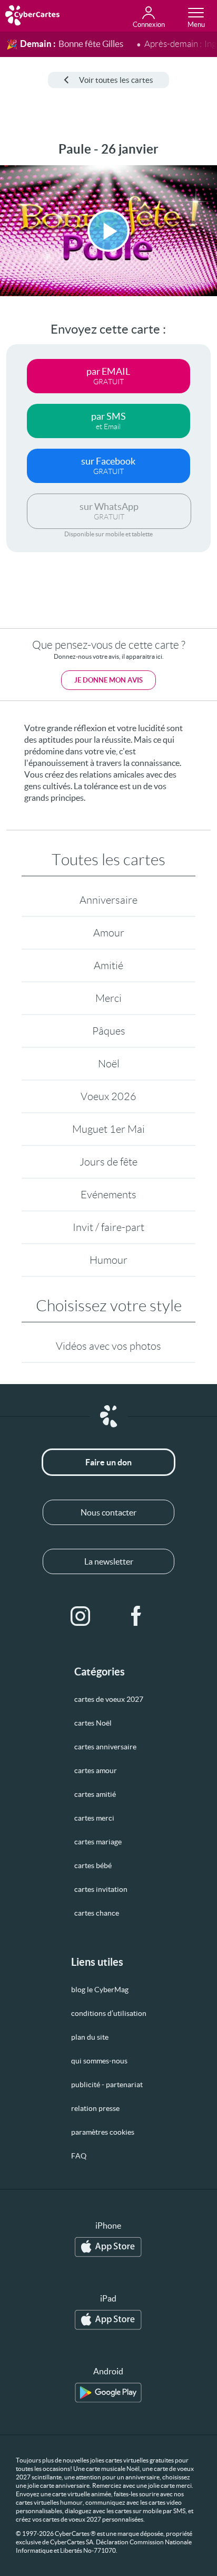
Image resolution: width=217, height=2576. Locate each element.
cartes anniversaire (105, 1747)
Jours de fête (108, 1162)
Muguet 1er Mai (108, 1129)
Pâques (109, 1031)
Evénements (108, 1195)
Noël (109, 1064)
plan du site (90, 2037)
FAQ (79, 2156)
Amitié (108, 965)
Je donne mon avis (108, 680)
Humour (108, 1260)
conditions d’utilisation (109, 2013)
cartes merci (94, 1818)
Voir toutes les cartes (116, 80)
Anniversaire (108, 900)
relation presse (95, 2108)
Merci (108, 998)
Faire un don (108, 1462)
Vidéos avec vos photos (108, 1346)
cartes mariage (98, 1842)
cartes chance (97, 1913)
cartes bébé (93, 1865)
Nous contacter (108, 1512)
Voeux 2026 (108, 1096)
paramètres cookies (103, 2132)
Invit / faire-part (108, 1227)
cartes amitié (95, 1794)
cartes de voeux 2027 (109, 1699)
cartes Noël (93, 1723)
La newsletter (109, 1561)
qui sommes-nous (99, 2061)
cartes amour (96, 1770)
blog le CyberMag (100, 1990)
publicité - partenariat (107, 2085)
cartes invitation (101, 1889)
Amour (109, 933)
